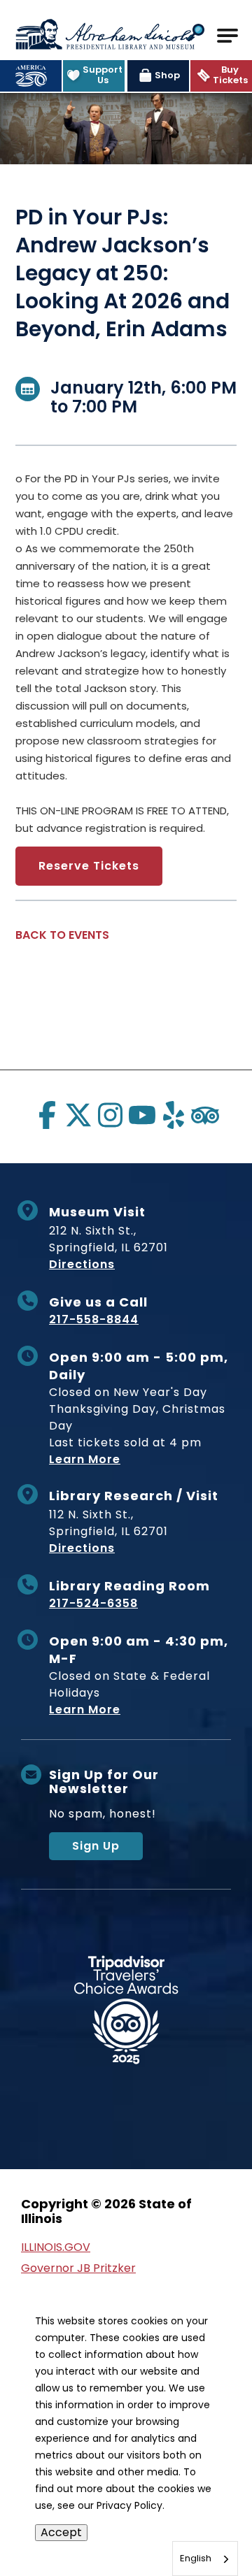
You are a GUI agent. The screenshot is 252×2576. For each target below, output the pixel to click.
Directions (82, 1264)
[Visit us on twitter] (78, 1115)
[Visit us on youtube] (142, 1115)
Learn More (85, 1459)
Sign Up (96, 1846)
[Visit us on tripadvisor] (205, 1115)
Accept (61, 2532)
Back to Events (62, 935)
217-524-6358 (93, 1603)
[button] (196, 34)
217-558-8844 (94, 1319)
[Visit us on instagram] (110, 1115)
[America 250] (31, 76)
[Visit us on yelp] (174, 1115)
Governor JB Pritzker (78, 2268)
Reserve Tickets (89, 866)
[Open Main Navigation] (227, 36)
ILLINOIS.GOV (56, 2247)
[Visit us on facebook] (47, 1115)
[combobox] (205, 2559)
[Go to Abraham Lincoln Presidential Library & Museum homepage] (105, 34)
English (196, 2558)
